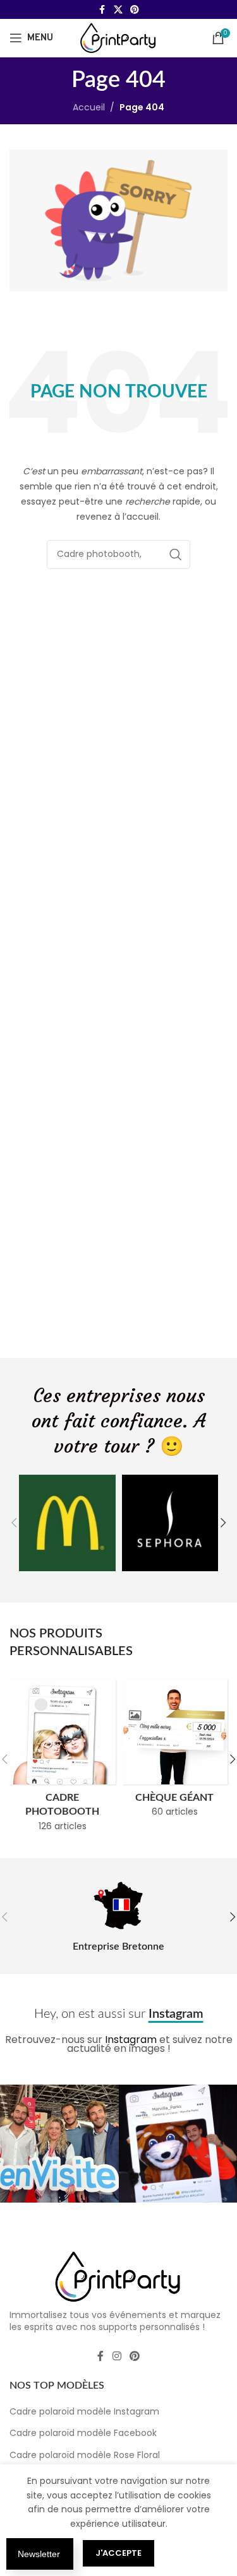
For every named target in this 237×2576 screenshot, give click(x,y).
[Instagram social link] (117, 2356)
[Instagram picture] (59, 2144)
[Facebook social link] (102, 10)
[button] (14, 1523)
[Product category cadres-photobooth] (63, 1759)
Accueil (89, 107)
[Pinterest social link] (135, 10)
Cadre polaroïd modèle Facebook (83, 2433)
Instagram (131, 2040)
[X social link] (118, 10)
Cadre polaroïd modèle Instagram (84, 2411)
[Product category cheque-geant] (175, 1752)
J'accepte (118, 2553)
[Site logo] (118, 37)
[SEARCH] (176, 554)
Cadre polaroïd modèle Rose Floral (85, 2455)
